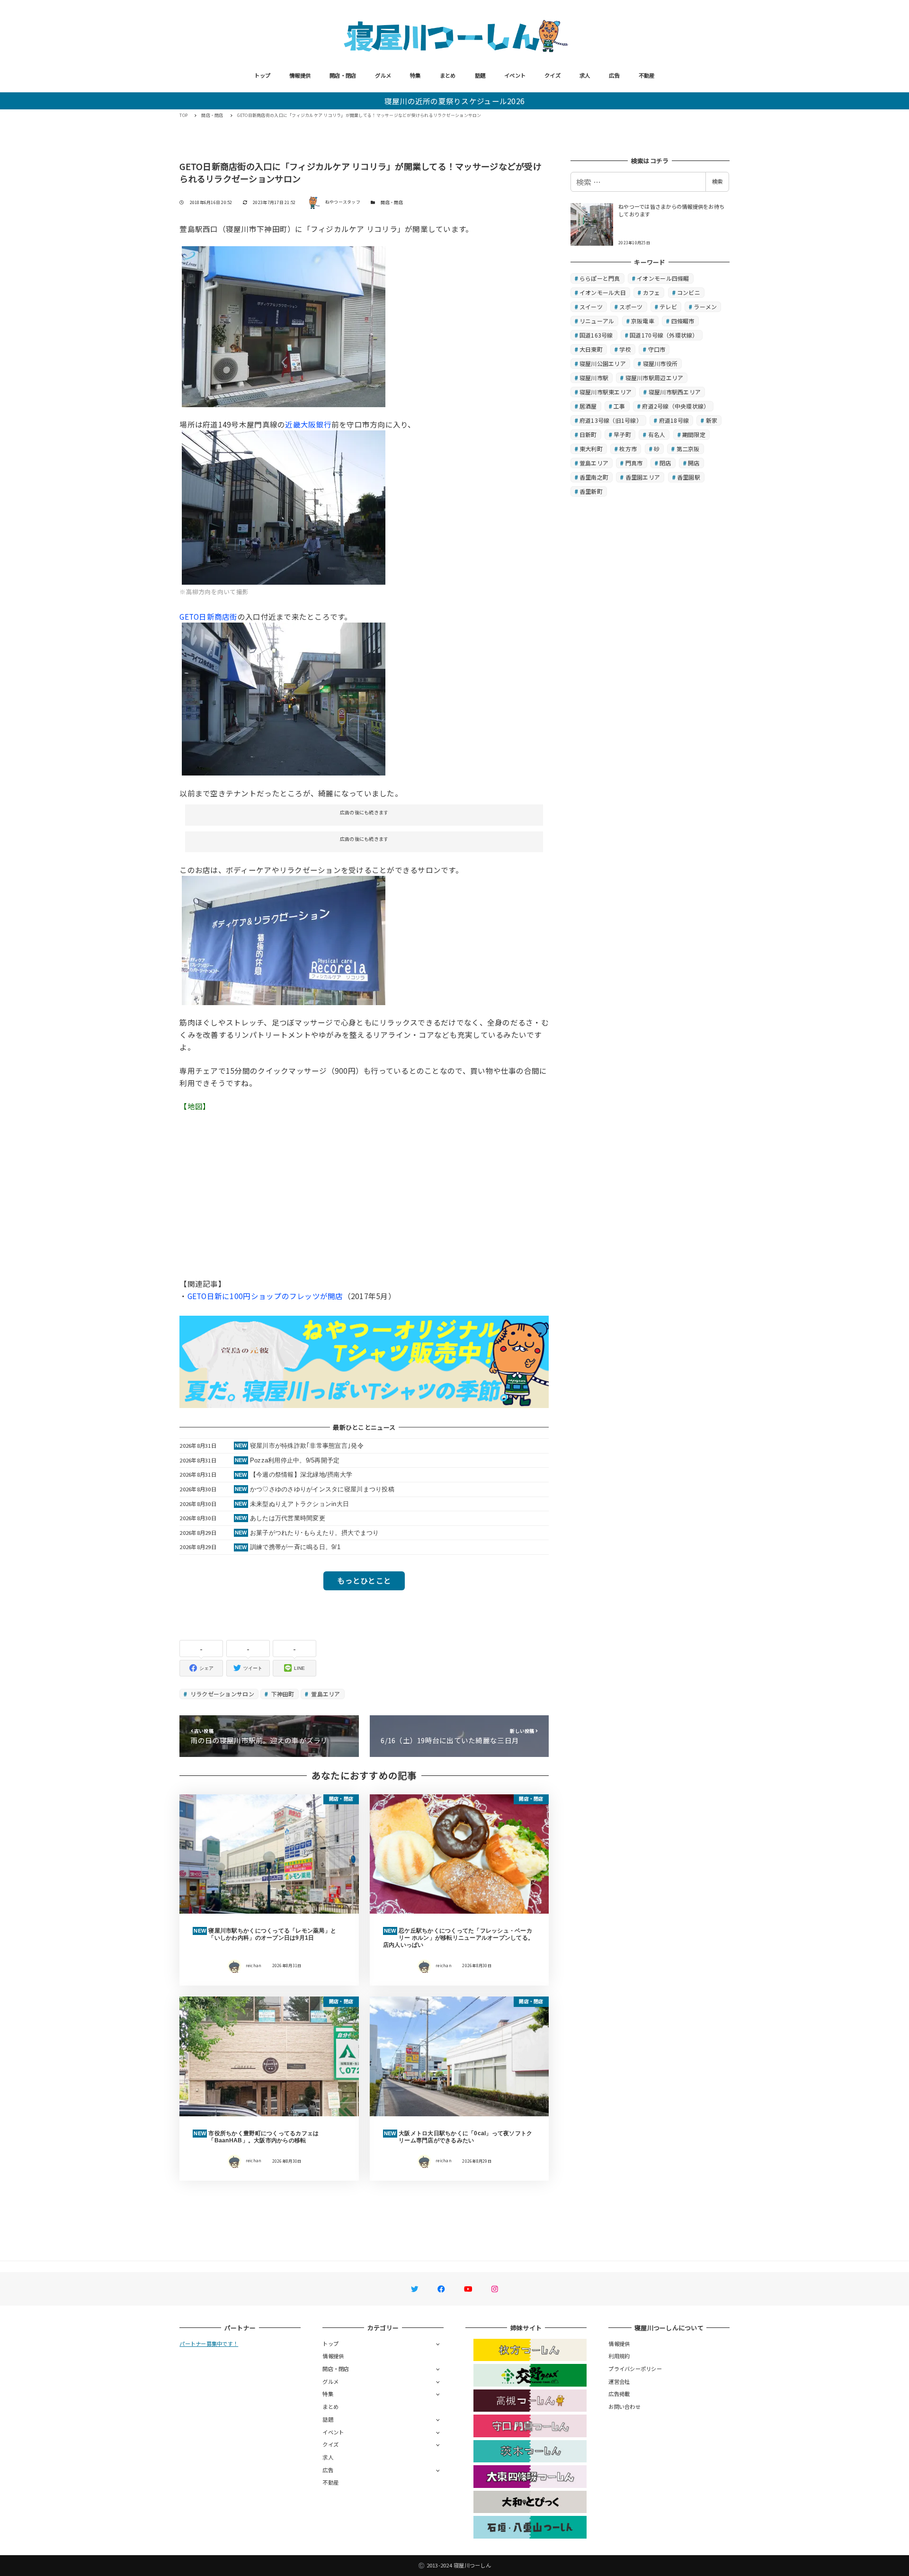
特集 (415, 75)
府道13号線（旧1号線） (611, 420)
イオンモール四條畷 (663, 278)
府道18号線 (674, 420)
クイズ (553, 75)
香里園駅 (689, 477)
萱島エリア (325, 1694)
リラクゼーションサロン (222, 1694)
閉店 (665, 463)
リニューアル (597, 321)
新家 (712, 420)
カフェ (652, 292)
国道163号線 (596, 335)
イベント (515, 75)
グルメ (383, 75)
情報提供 (300, 75)
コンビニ (689, 292)
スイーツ (591, 307)
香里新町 (591, 491)
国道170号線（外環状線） (664, 335)
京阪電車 (643, 321)
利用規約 (619, 2356)
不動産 (647, 75)
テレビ (668, 307)
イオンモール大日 (603, 292)
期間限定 (694, 434)
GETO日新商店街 (208, 616)
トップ (262, 75)
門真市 (634, 463)
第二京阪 (688, 449)
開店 (694, 463)
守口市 (657, 349)
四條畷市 (683, 321)
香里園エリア (643, 477)
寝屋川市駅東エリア (606, 392)
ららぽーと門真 (600, 278)
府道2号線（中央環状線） (676, 406)
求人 (585, 75)
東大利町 (591, 449)
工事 (619, 406)
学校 (625, 349)
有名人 (657, 434)
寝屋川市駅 (594, 378)
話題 (480, 75)
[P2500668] (284, 698)
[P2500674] (284, 506)
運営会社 (619, 2381)
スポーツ (631, 307)
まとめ (448, 75)
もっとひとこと (364, 1580)
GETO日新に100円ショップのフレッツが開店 (265, 1296)
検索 (717, 181)
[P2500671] (284, 939)
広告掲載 (619, 2394)
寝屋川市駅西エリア (675, 392)
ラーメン (705, 307)
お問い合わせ (624, 2407)
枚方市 (628, 449)
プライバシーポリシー (635, 2369)
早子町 (622, 434)
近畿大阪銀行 (308, 424)
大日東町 (591, 349)
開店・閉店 (343, 75)
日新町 (588, 434)
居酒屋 (588, 406)
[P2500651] (284, 325)
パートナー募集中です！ (209, 2344)
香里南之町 (594, 477)
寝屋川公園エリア (603, 363)
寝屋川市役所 (660, 363)
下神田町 (282, 1694)
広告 (614, 75)
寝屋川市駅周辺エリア (655, 378)
